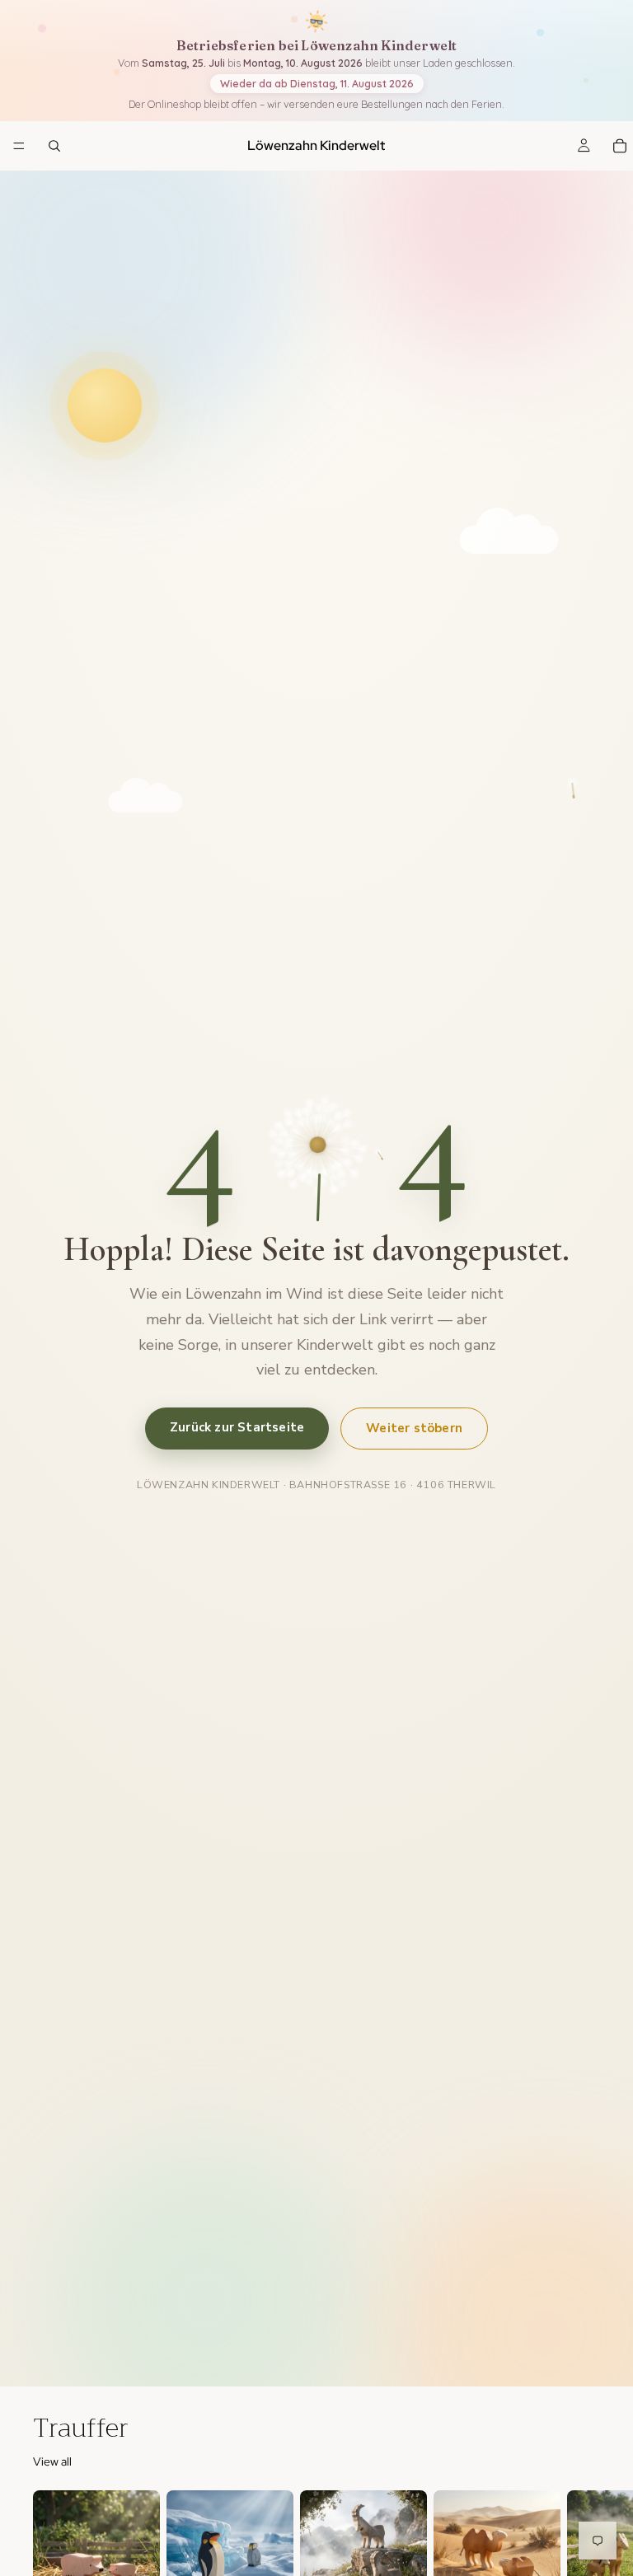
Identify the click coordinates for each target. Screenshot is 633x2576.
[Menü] (19, 147)
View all (52, 2461)
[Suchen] (54, 146)
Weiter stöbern (414, 1428)
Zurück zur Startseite (237, 1427)
